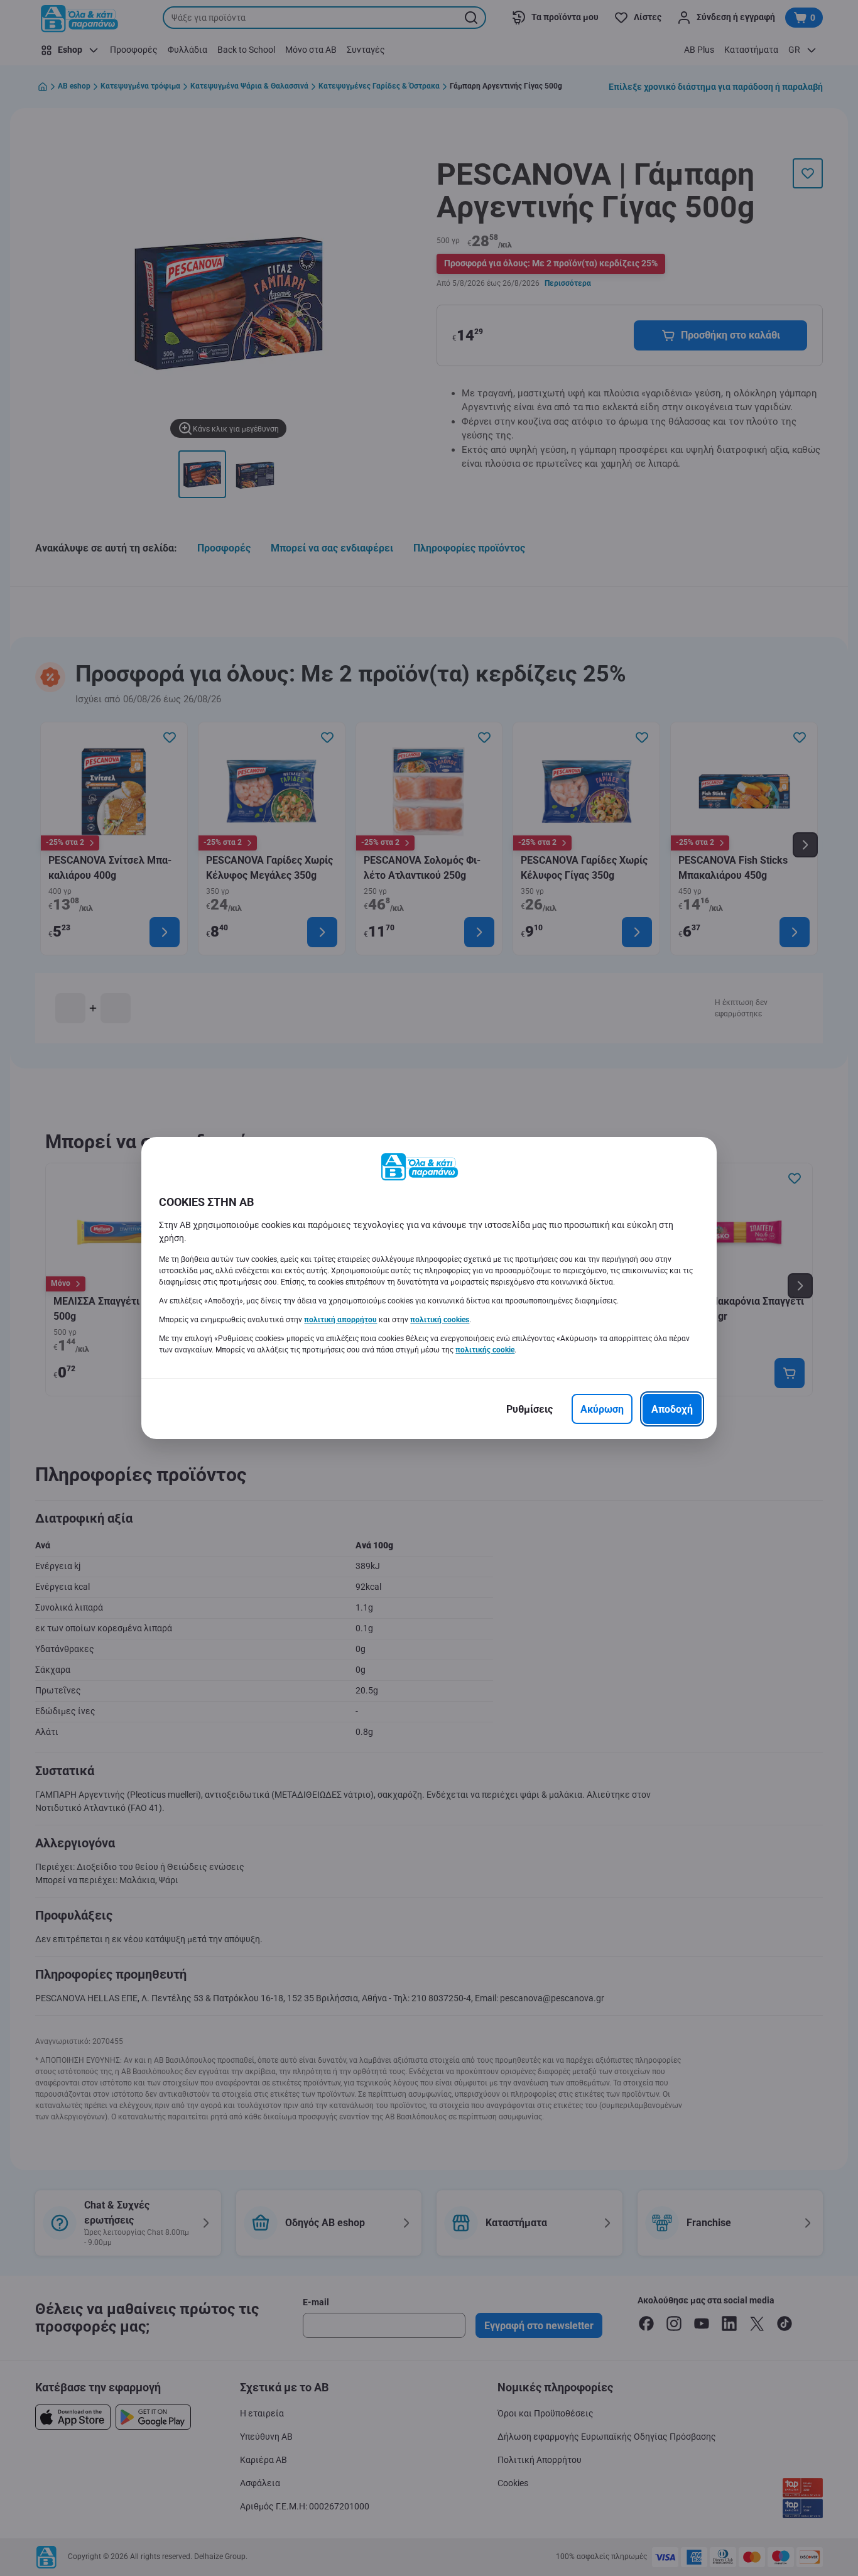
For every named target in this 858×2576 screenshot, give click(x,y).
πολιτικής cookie (485, 1350)
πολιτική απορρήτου (340, 1320)
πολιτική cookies (440, 1320)
